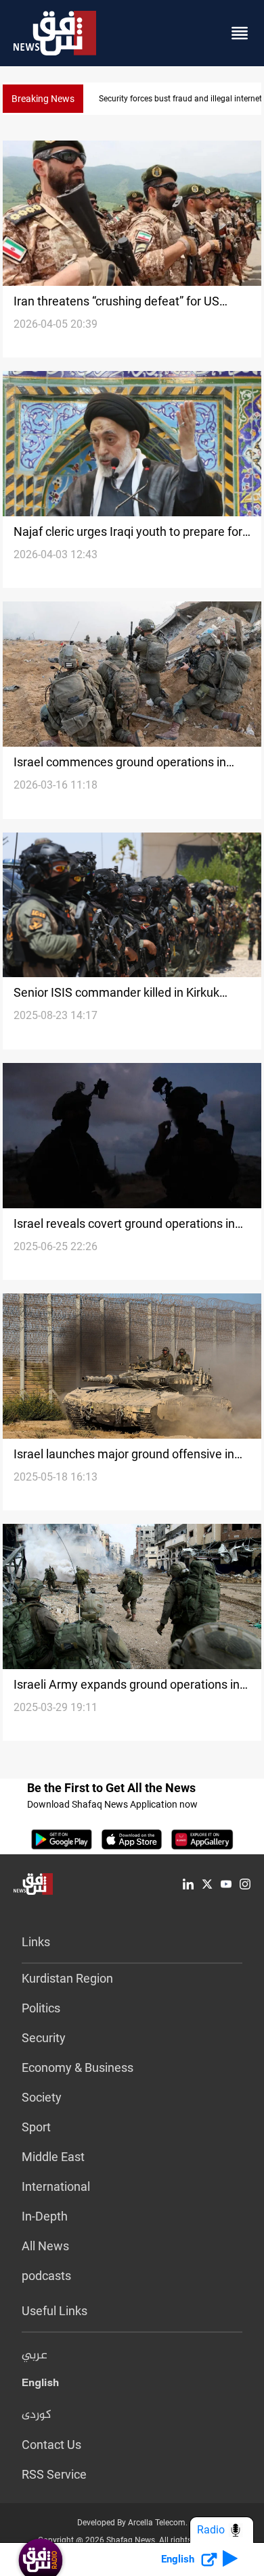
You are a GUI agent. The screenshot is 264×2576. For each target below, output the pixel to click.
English (40, 2385)
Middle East (53, 2157)
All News (45, 2246)
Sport (36, 2127)
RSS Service (54, 2474)
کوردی (37, 2415)
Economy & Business (78, 2067)
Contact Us (51, 2445)
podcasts (46, 2276)
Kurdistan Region (67, 1978)
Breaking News (43, 99)
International (56, 2186)
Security (44, 2038)
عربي (35, 2356)
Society (42, 2097)
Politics (41, 2008)
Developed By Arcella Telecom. (132, 2523)
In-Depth (45, 2216)
